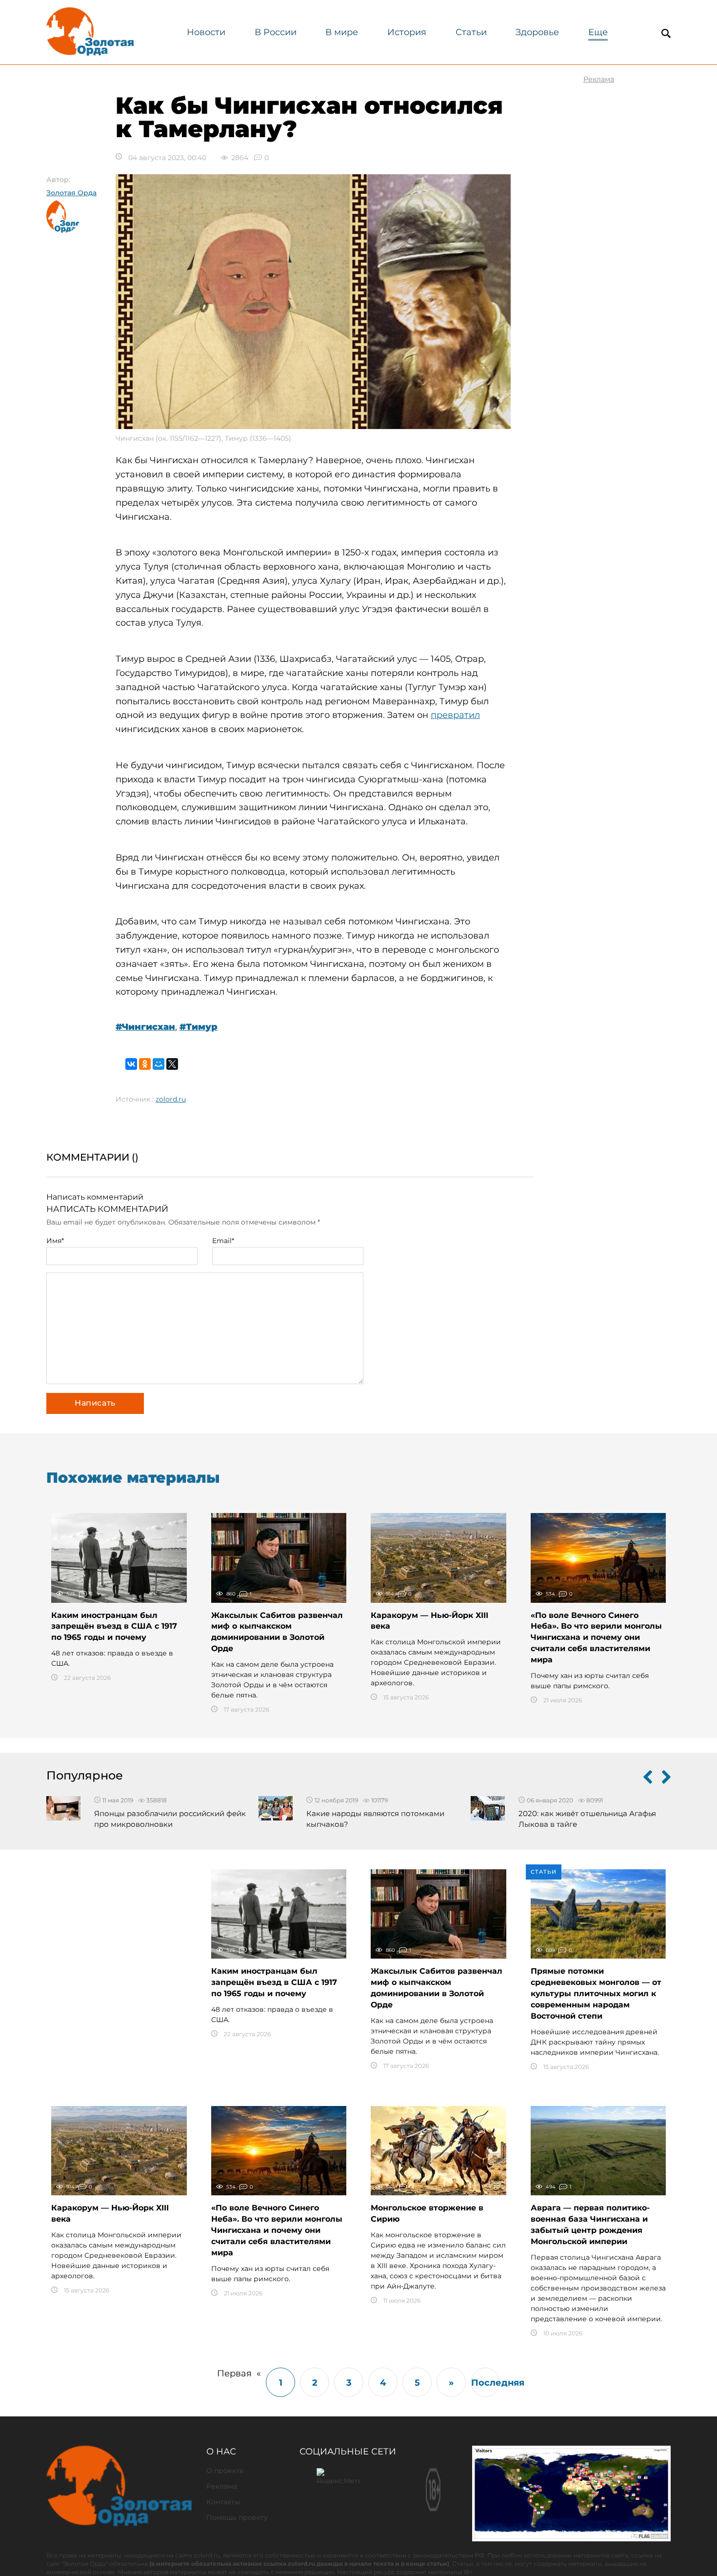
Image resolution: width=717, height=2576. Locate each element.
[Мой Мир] (159, 1064)
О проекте (225, 2471)
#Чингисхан (145, 1027)
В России (276, 32)
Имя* (55, 1241)
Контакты (223, 2502)
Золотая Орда (71, 193)
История (407, 32)
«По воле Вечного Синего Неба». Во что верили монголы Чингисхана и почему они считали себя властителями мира (596, 1637)
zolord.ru (171, 1099)
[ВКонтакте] (131, 1064)
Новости (206, 32)
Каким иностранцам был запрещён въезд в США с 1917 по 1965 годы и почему (114, 1626)
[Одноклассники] (145, 1064)
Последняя (486, 2383)
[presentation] (648, 1779)
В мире (342, 32)
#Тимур (199, 1027)
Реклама (222, 2486)
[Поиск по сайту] (666, 33)
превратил (455, 715)
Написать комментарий (95, 1197)
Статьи (471, 32)
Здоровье (537, 32)
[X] (172, 1064)
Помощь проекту (237, 2517)
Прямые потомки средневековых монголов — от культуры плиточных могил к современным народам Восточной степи (596, 1993)
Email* (223, 1241)
